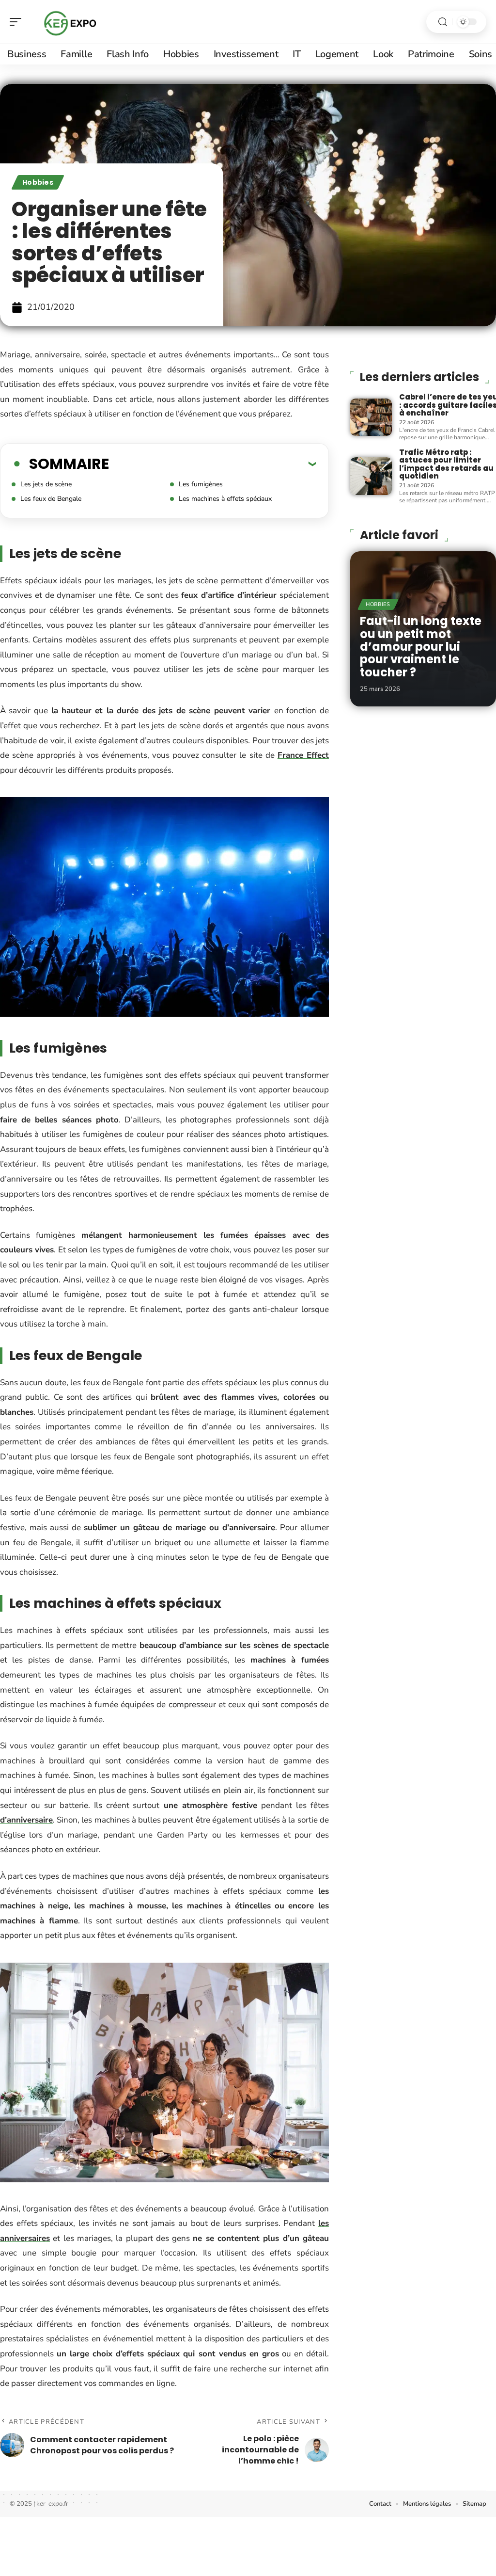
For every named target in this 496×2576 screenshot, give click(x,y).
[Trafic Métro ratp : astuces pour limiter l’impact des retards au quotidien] (371, 476)
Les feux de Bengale (51, 499)
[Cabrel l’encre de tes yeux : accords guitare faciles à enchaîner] (371, 417)
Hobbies (38, 182)
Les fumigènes (201, 484)
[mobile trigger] (18, 22)
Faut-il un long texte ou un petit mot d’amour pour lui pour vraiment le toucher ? (421, 647)
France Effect (303, 755)
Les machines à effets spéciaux (225, 499)
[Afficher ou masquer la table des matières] (212, 464)
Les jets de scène (46, 484)
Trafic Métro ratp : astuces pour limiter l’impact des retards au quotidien (446, 464)
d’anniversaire (26, 1820)
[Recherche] (443, 22)
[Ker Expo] (70, 22)
